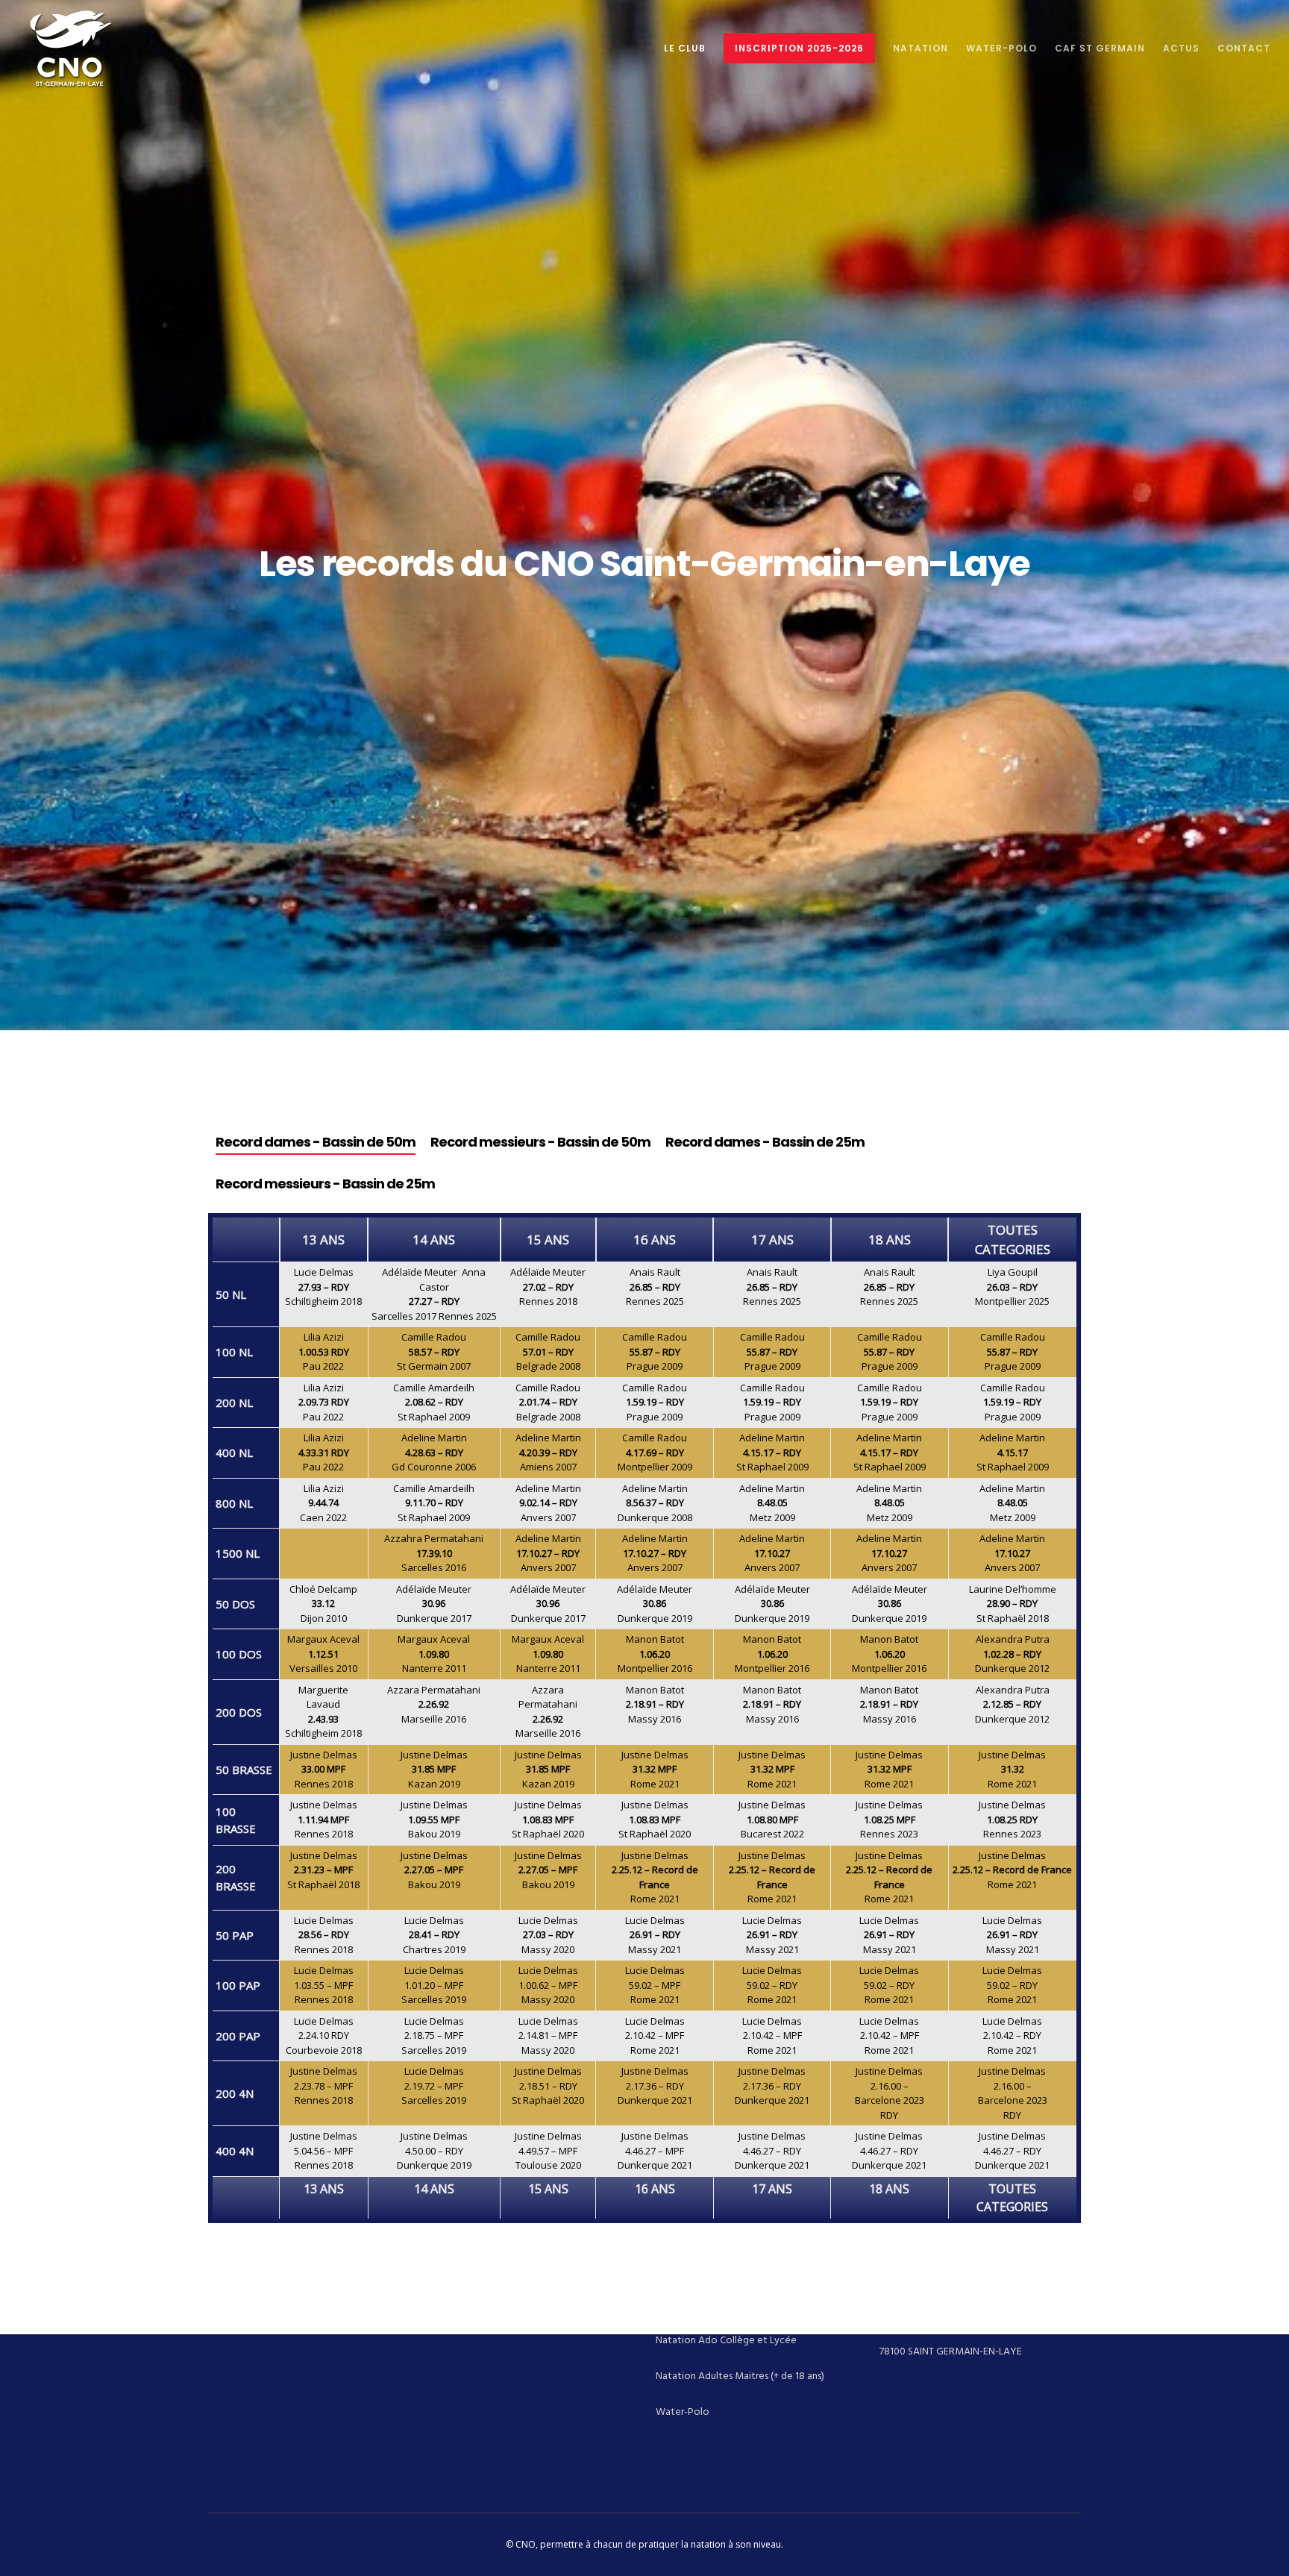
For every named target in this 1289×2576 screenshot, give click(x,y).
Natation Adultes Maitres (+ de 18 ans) (740, 2376)
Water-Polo (683, 2412)
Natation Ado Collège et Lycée (726, 2340)
